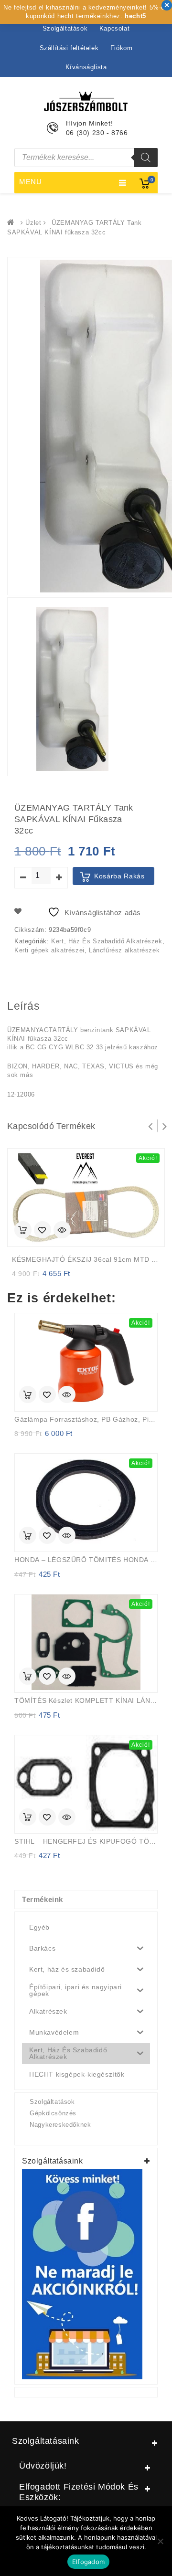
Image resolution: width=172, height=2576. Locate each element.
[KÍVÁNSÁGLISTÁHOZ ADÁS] (43, 1231)
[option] (72, 689)
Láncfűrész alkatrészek (124, 950)
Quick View (62, 1231)
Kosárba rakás (119, 876)
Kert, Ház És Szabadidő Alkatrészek (107, 941)
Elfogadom (88, 2562)
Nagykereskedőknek (60, 2125)
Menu (31, 182)
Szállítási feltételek (69, 48)
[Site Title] (86, 101)
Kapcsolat (114, 28)
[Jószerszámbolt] (13, 223)
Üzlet (33, 223)
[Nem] (160, 2541)
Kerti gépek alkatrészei (49, 950)
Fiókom (122, 48)
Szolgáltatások (65, 28)
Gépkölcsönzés (53, 2113)
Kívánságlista (86, 67)
